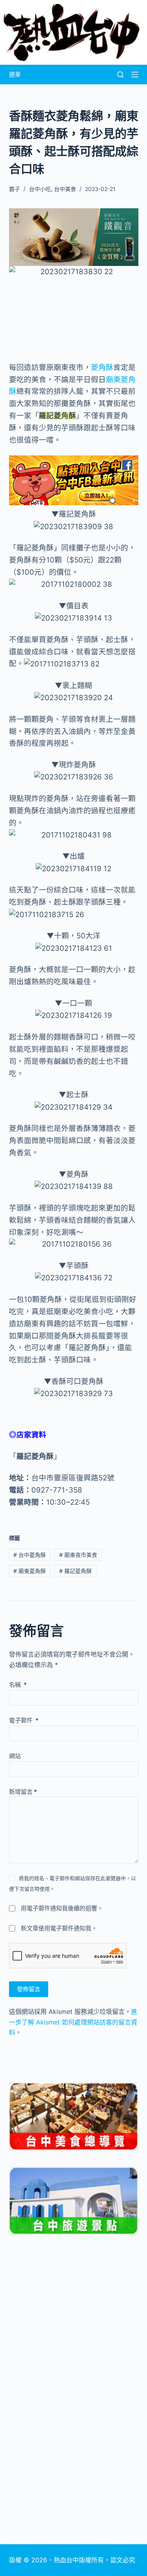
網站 (15, 1756)
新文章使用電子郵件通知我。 (59, 1928)
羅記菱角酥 (75, 1571)
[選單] (135, 75)
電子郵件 (24, 1720)
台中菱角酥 (30, 1555)
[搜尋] (120, 75)
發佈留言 (29, 1989)
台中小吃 (40, 189)
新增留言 (23, 1792)
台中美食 (65, 189)
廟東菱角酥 (30, 1571)
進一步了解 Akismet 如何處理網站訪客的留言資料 (73, 2022)
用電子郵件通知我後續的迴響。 (62, 1908)
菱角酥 (102, 367)
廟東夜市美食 (78, 1555)
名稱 (18, 1685)
